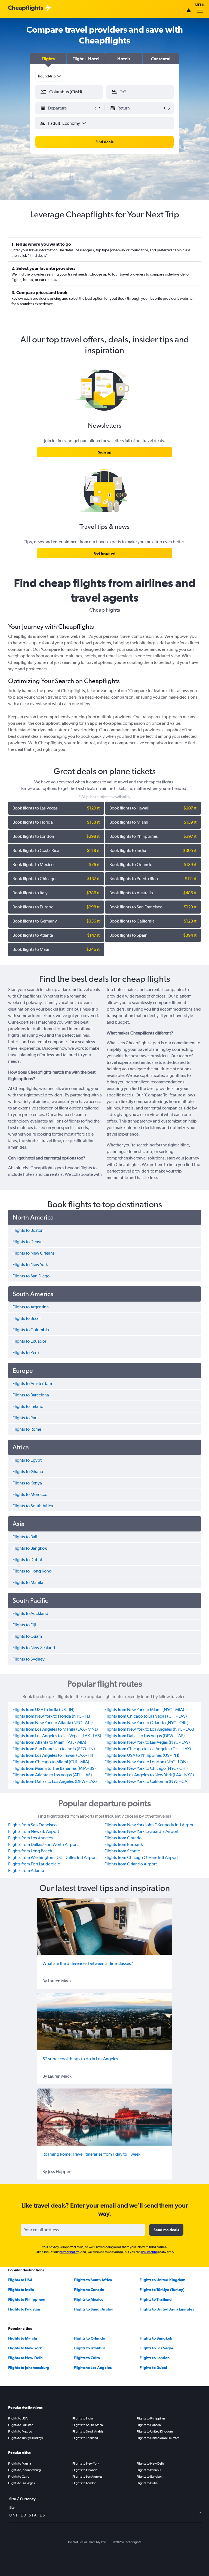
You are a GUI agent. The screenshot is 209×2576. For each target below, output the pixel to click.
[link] (104, 452)
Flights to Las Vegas (157, 2348)
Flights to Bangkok (156, 2338)
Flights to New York (25, 2348)
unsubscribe (149, 2252)
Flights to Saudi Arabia (94, 2309)
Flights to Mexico (89, 2299)
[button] (48, 59)
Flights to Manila (23, 2338)
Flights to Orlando (89, 2338)
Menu (200, 5)
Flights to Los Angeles (93, 2368)
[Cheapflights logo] (26, 8)
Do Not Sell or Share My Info (87, 2542)
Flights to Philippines (26, 2299)
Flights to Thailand (156, 2299)
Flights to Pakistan (24, 2309)
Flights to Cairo (87, 2358)
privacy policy (69, 2252)
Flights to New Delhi (26, 2358)
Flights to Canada (89, 2290)
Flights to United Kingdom (162, 2280)
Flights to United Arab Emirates (167, 2309)
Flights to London (155, 2358)
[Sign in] (189, 11)
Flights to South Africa (93, 2280)
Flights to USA (20, 2280)
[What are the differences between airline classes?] (104, 1926)
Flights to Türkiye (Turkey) (162, 2290)
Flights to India (21, 2290)
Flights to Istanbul (89, 2348)
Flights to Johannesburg (29, 2368)
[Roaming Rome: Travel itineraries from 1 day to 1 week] (104, 2117)
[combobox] (50, 76)
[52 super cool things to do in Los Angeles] (104, 2022)
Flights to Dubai (153, 2368)
